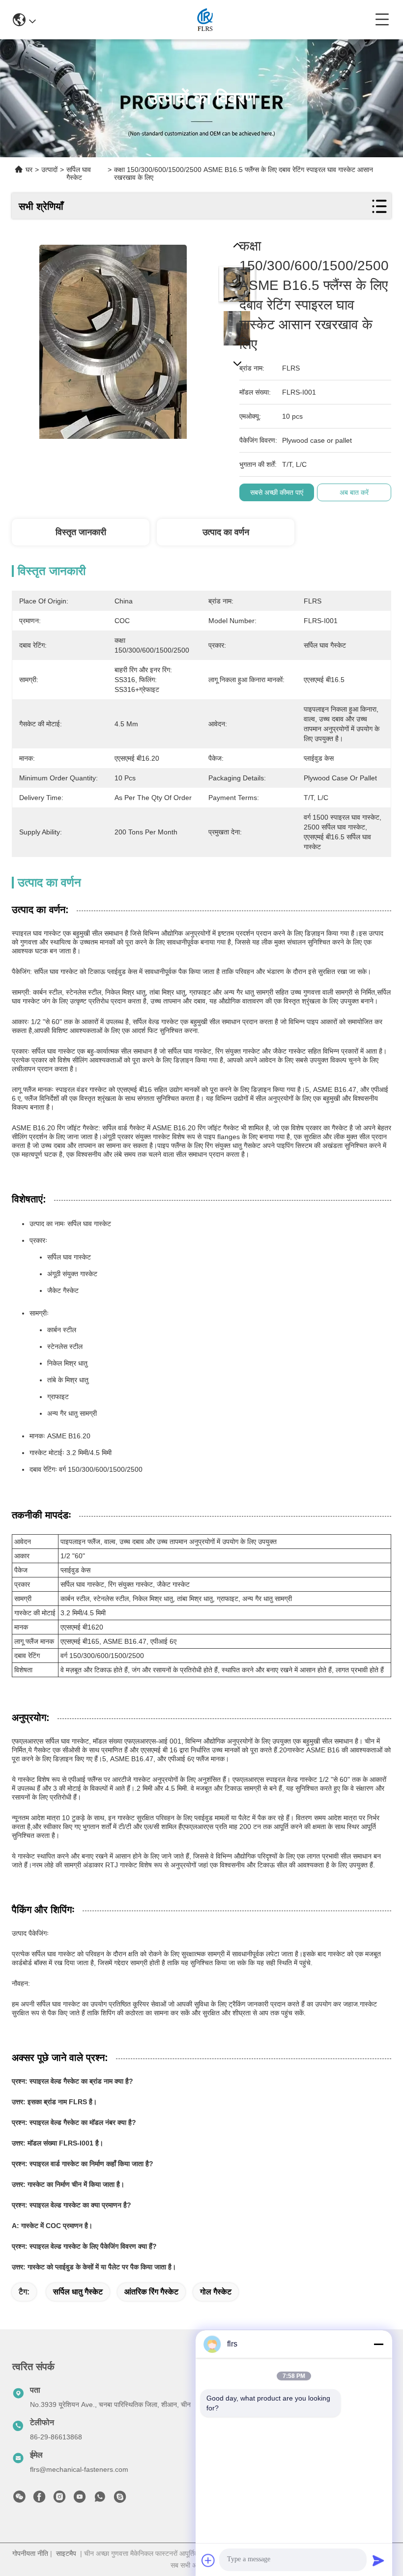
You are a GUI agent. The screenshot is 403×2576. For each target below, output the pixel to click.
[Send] (378, 2560)
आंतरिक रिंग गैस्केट (151, 2292)
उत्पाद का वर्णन (226, 532)
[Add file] (208, 2560)
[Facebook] (39, 2499)
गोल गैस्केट (216, 2292)
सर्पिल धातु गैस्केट (78, 2292)
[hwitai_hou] (120, 2499)
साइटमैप (66, 2553)
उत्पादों (49, 170)
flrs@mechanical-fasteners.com (79, 2469)
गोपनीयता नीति (30, 2553)
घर (29, 170)
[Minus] (378, 2344)
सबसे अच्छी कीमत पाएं (277, 492)
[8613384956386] (100, 2499)
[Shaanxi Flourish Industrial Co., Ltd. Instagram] (59, 2499)
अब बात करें (354, 492)
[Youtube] (80, 2499)
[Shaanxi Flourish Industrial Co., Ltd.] (206, 20)
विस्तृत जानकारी (81, 532)
